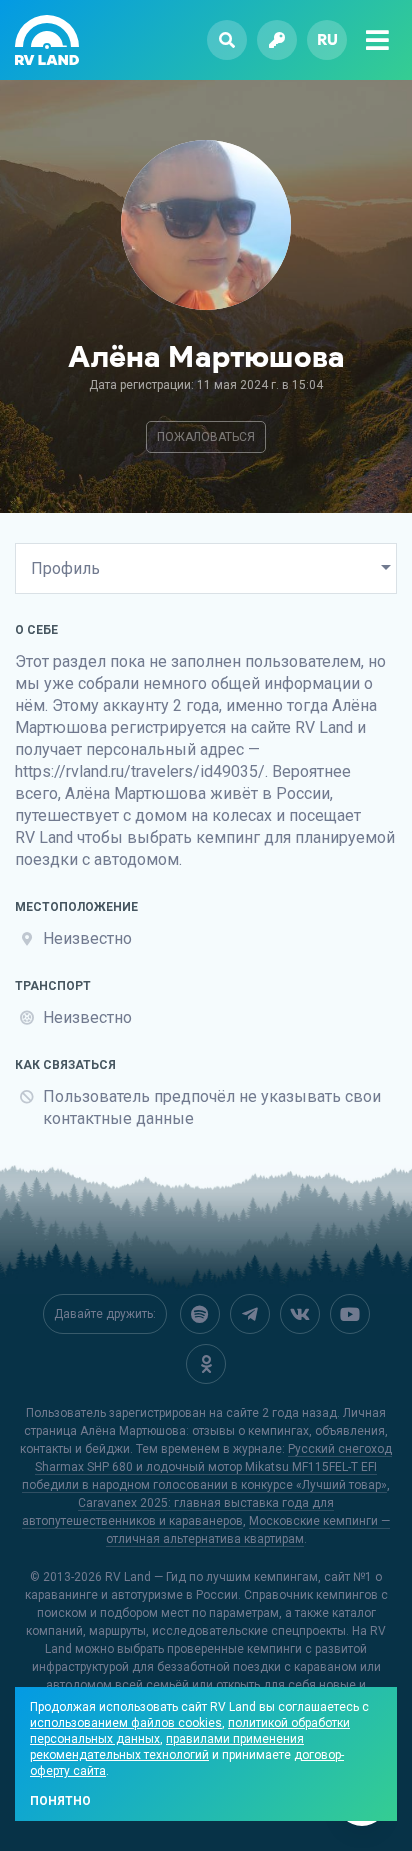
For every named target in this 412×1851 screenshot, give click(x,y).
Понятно (60, 1801)
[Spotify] (200, 1314)
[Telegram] (250, 1314)
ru (327, 39)
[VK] (300, 1314)
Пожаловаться (206, 437)
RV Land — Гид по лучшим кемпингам (211, 1577)
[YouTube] (350, 1314)
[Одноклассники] (206, 1364)
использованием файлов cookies (126, 1723)
